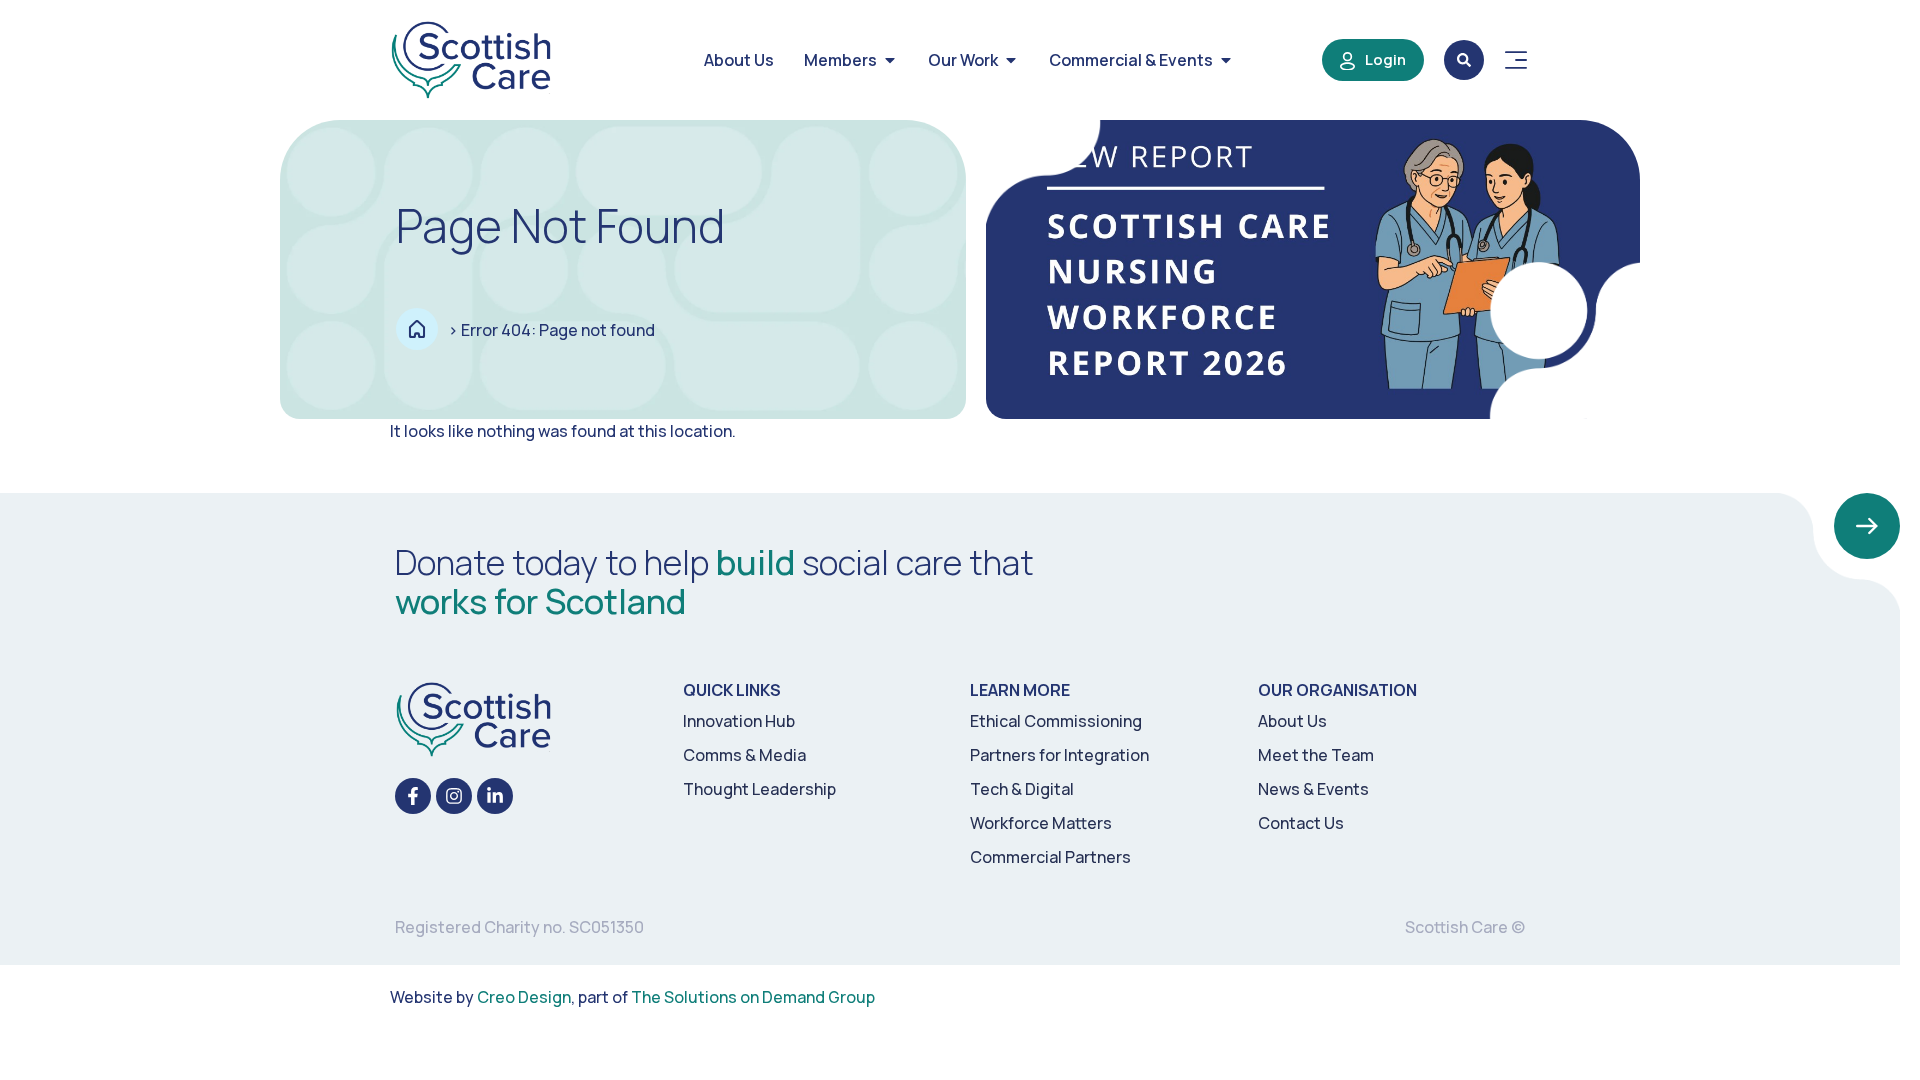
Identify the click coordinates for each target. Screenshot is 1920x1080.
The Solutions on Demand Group (753, 997)
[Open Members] (890, 60)
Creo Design (524, 997)
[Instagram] (454, 796)
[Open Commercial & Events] (1226, 60)
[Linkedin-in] (495, 796)
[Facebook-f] (413, 796)
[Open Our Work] (1011, 60)
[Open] (1516, 60)
